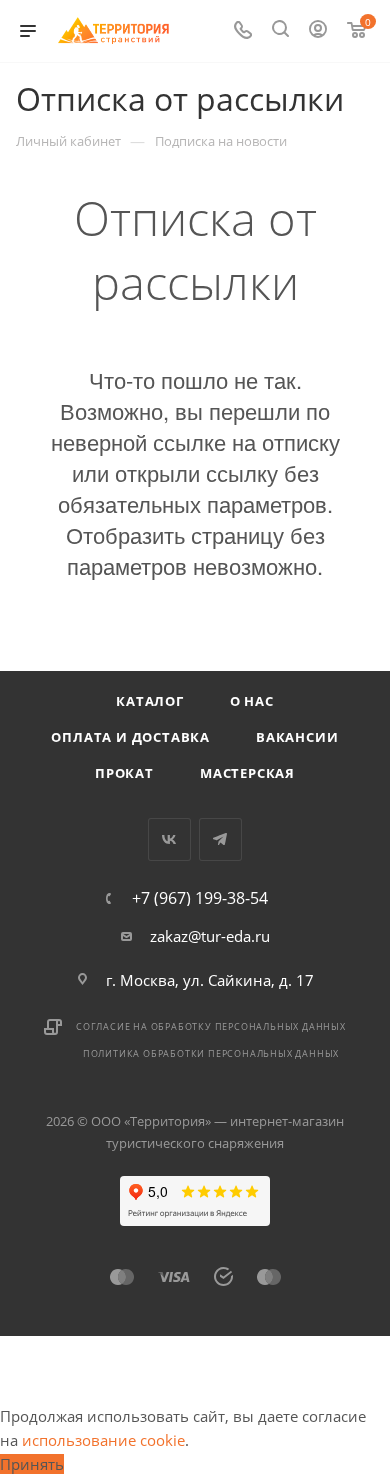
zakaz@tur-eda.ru (210, 936)
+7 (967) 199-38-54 (200, 898)
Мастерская (247, 773)
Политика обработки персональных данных (211, 1053)
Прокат (124, 773)
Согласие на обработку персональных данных (211, 1026)
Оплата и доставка (130, 737)
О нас (252, 701)
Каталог (150, 701)
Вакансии (297, 737)
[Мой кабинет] (318, 31)
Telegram (220, 839)
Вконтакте (169, 839)
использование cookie (103, 1440)
